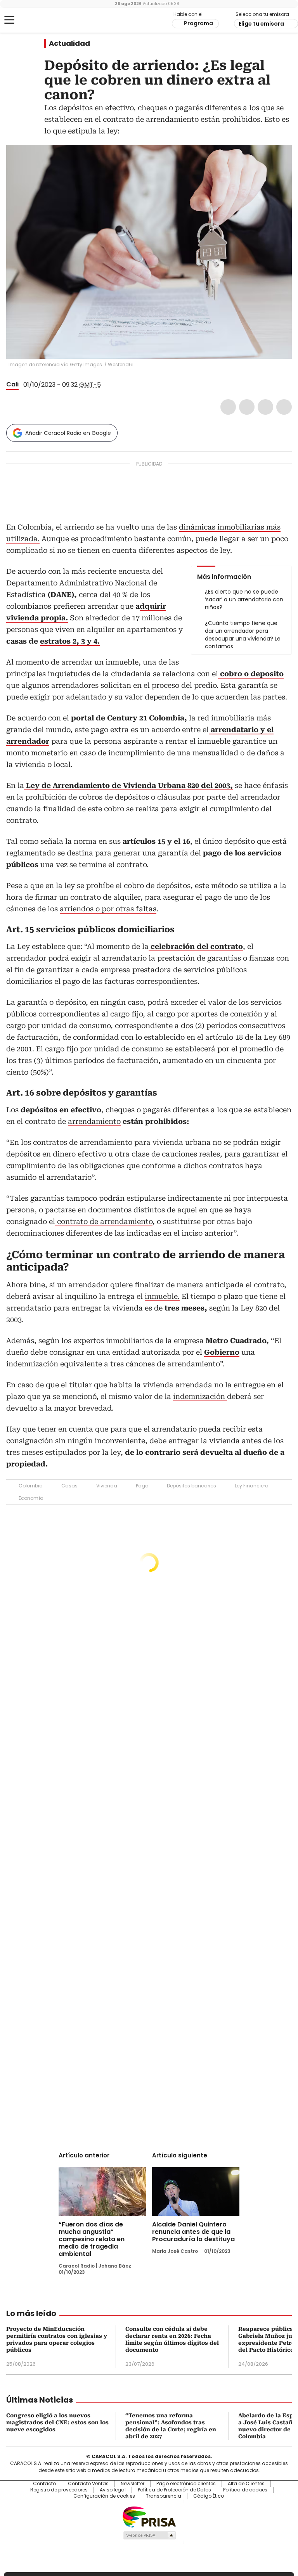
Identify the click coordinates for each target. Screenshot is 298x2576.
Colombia (31, 1486)
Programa (198, 23)
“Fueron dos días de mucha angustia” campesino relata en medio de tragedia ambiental (92, 2239)
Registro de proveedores (59, 2490)
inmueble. (162, 1296)
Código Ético (209, 2496)
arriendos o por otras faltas (108, 909)
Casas (69, 1486)
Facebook (228, 407)
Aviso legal (113, 2490)
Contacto (44, 2484)
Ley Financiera (252, 1486)
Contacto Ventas (88, 2484)
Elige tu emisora (261, 24)
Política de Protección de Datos (174, 2490)
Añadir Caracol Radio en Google (68, 433)
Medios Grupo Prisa (149, 2535)
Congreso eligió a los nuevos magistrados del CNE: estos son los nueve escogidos (57, 2422)
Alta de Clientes (246, 2484)
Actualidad (69, 43)
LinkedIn (265, 407)
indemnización (200, 1396)
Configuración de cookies (104, 2496)
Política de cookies (245, 2490)
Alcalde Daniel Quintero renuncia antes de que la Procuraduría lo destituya (193, 2232)
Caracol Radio (37, 20)
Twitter (247, 407)
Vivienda (107, 1486)
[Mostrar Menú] (9, 20)
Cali (12, 384)
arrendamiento (94, 1121)
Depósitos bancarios (191, 1486)
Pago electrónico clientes (186, 2484)
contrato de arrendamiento (104, 1221)
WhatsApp (284, 407)
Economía (31, 1498)
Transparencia (164, 2496)
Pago (142, 1486)
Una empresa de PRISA (149, 2516)
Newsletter (133, 2484)
